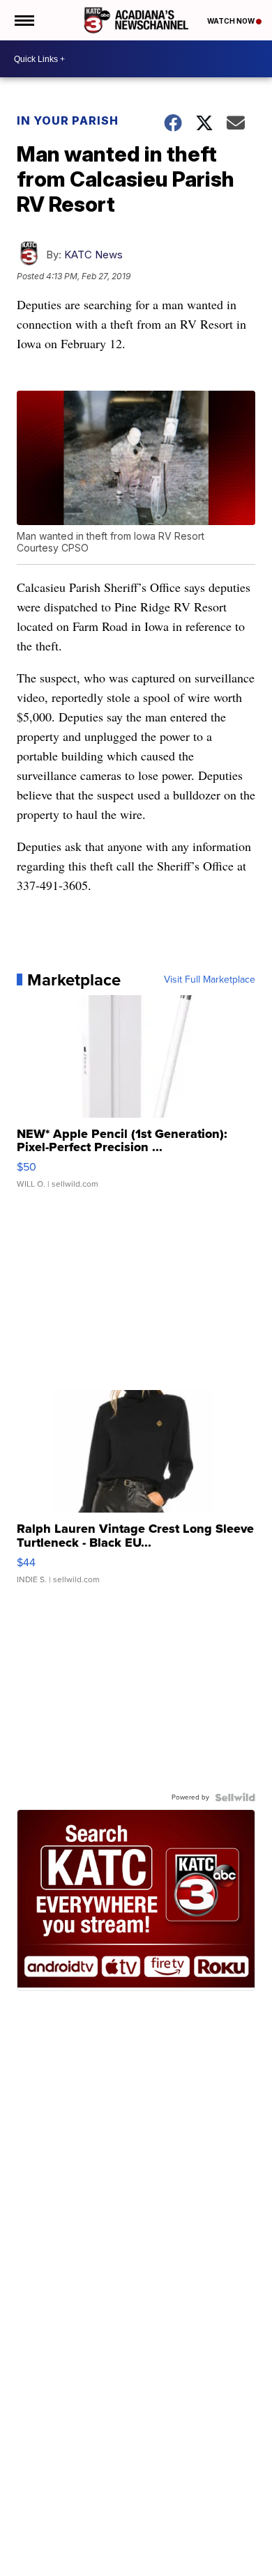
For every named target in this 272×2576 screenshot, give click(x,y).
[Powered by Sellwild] (235, 1797)
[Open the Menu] (23, 20)
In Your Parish (68, 120)
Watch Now (232, 21)
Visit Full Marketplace (210, 980)
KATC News (93, 255)
